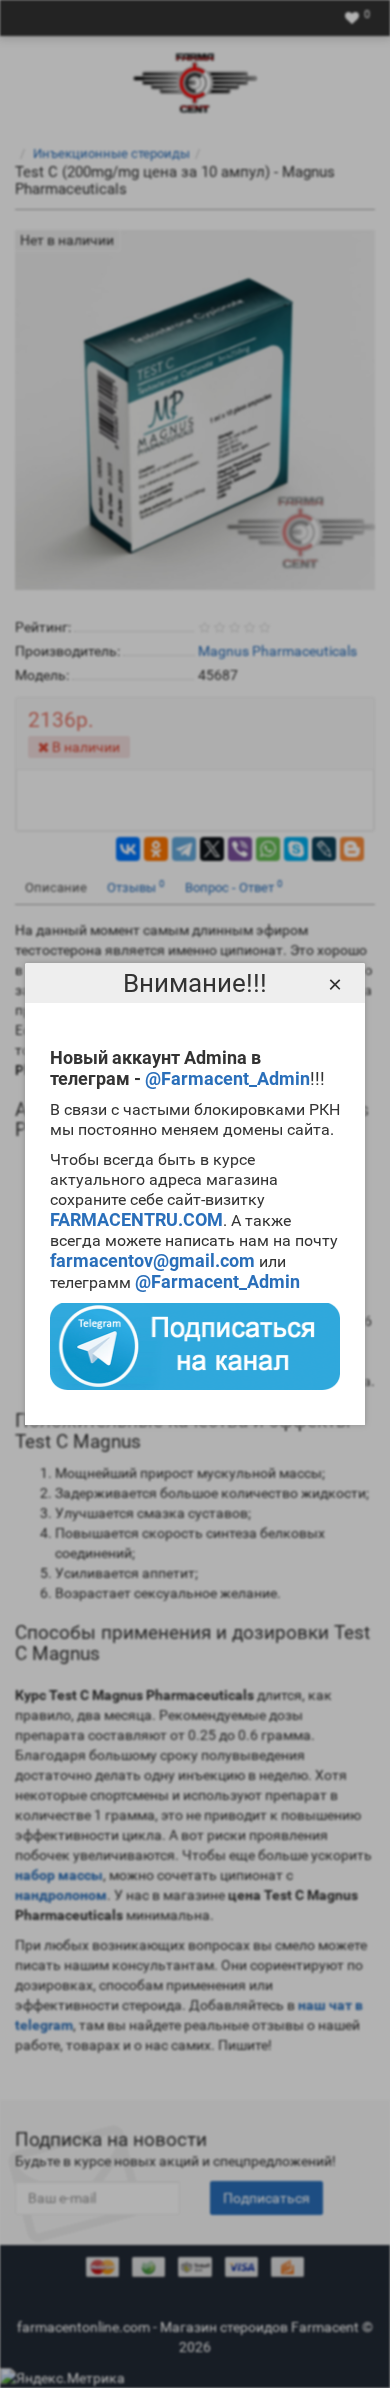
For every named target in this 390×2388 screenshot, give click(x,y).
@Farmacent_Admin (227, 1078)
